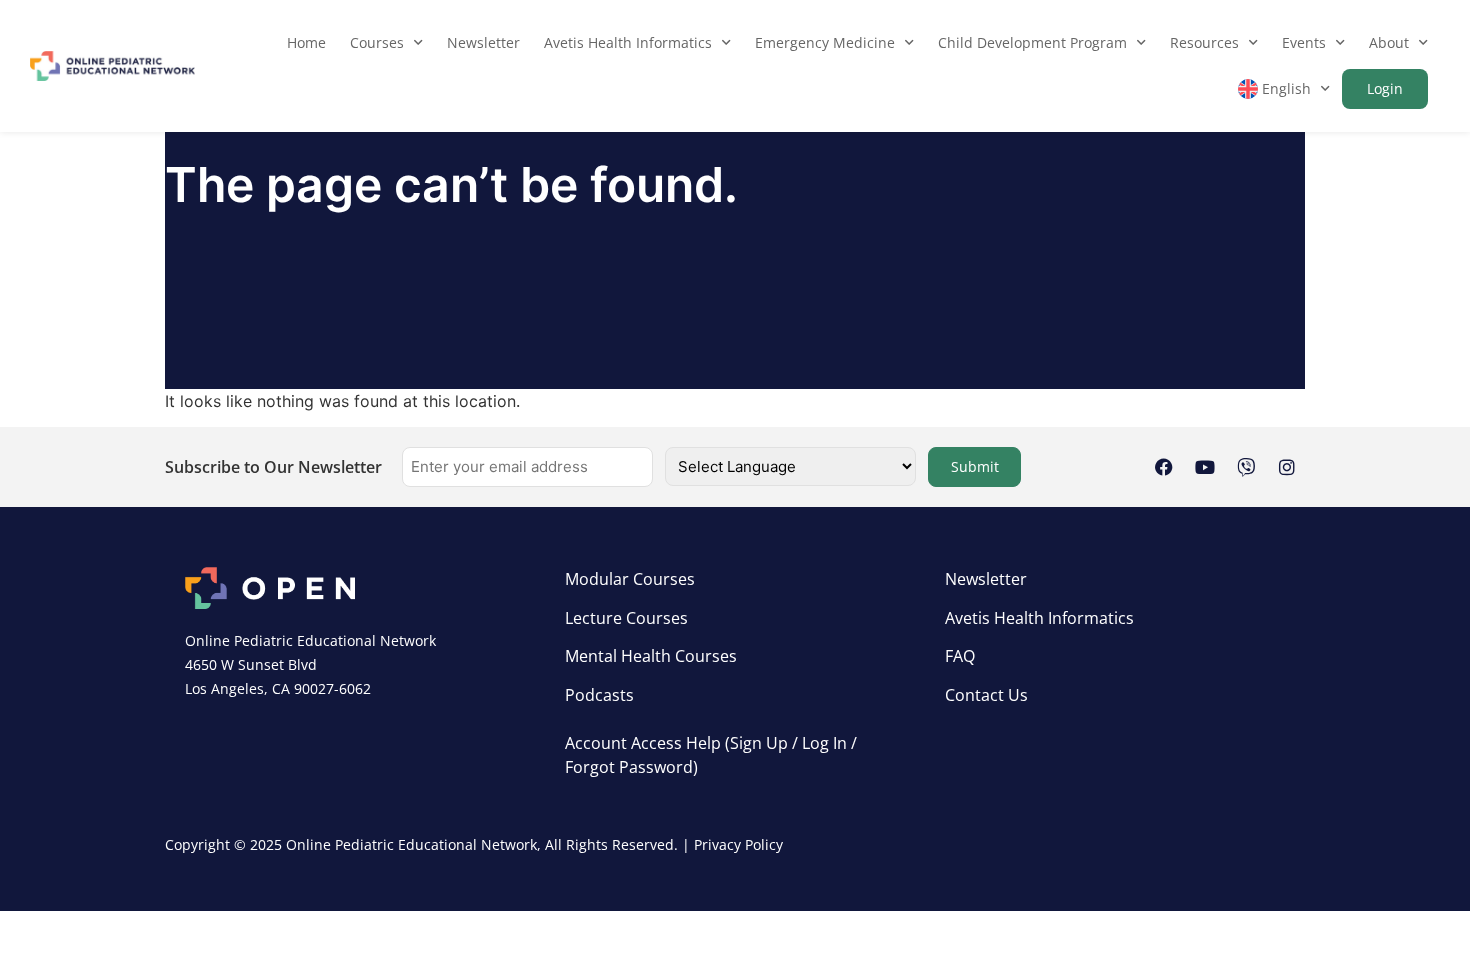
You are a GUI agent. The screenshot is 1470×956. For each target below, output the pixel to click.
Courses (377, 42)
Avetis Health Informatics (628, 42)
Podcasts (599, 695)
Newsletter (483, 42)
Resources (1204, 42)
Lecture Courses (626, 618)
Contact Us (986, 695)
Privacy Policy (738, 844)
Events (1304, 42)
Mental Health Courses (651, 656)
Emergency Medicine (825, 42)
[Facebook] (1164, 467)
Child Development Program (1032, 42)
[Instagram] (1287, 467)
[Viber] (1246, 467)
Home (306, 42)
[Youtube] (1205, 467)
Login (1385, 88)
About (1389, 42)
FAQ (960, 656)
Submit (975, 466)
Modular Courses (630, 579)
